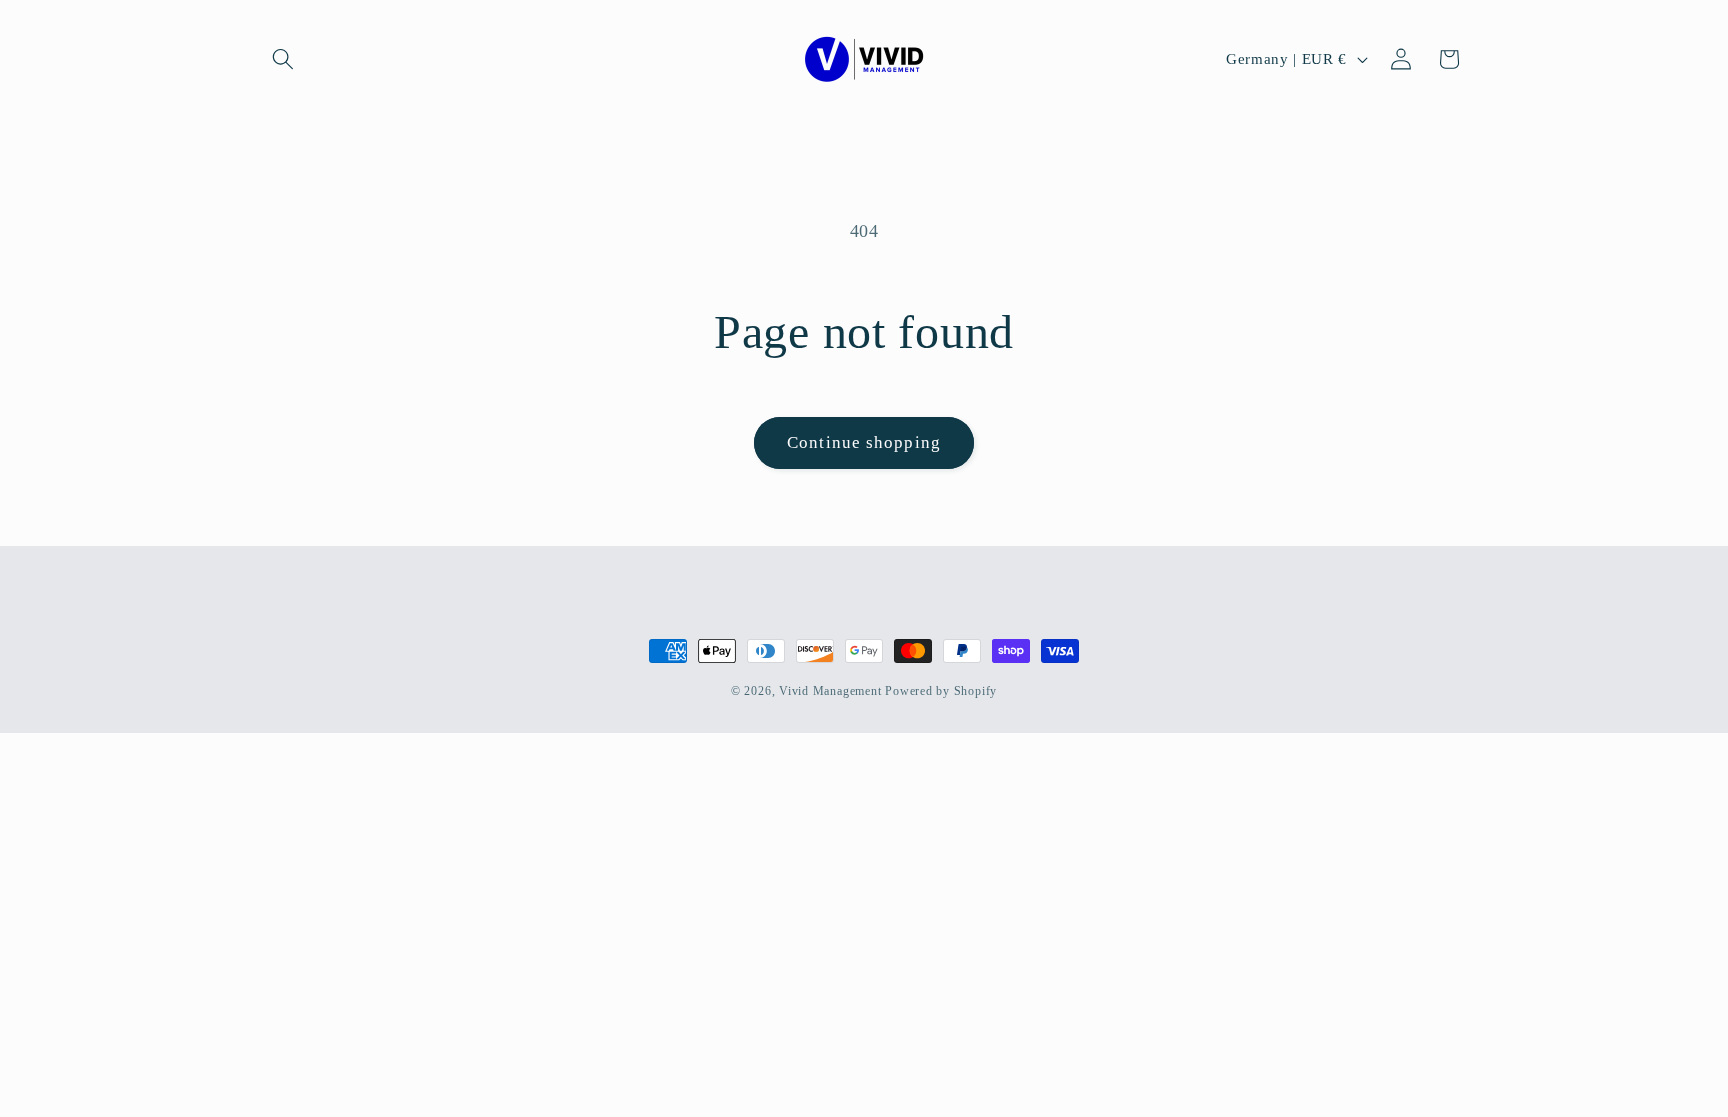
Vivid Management (830, 691)
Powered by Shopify (941, 691)
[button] (283, 59)
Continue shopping (864, 442)
